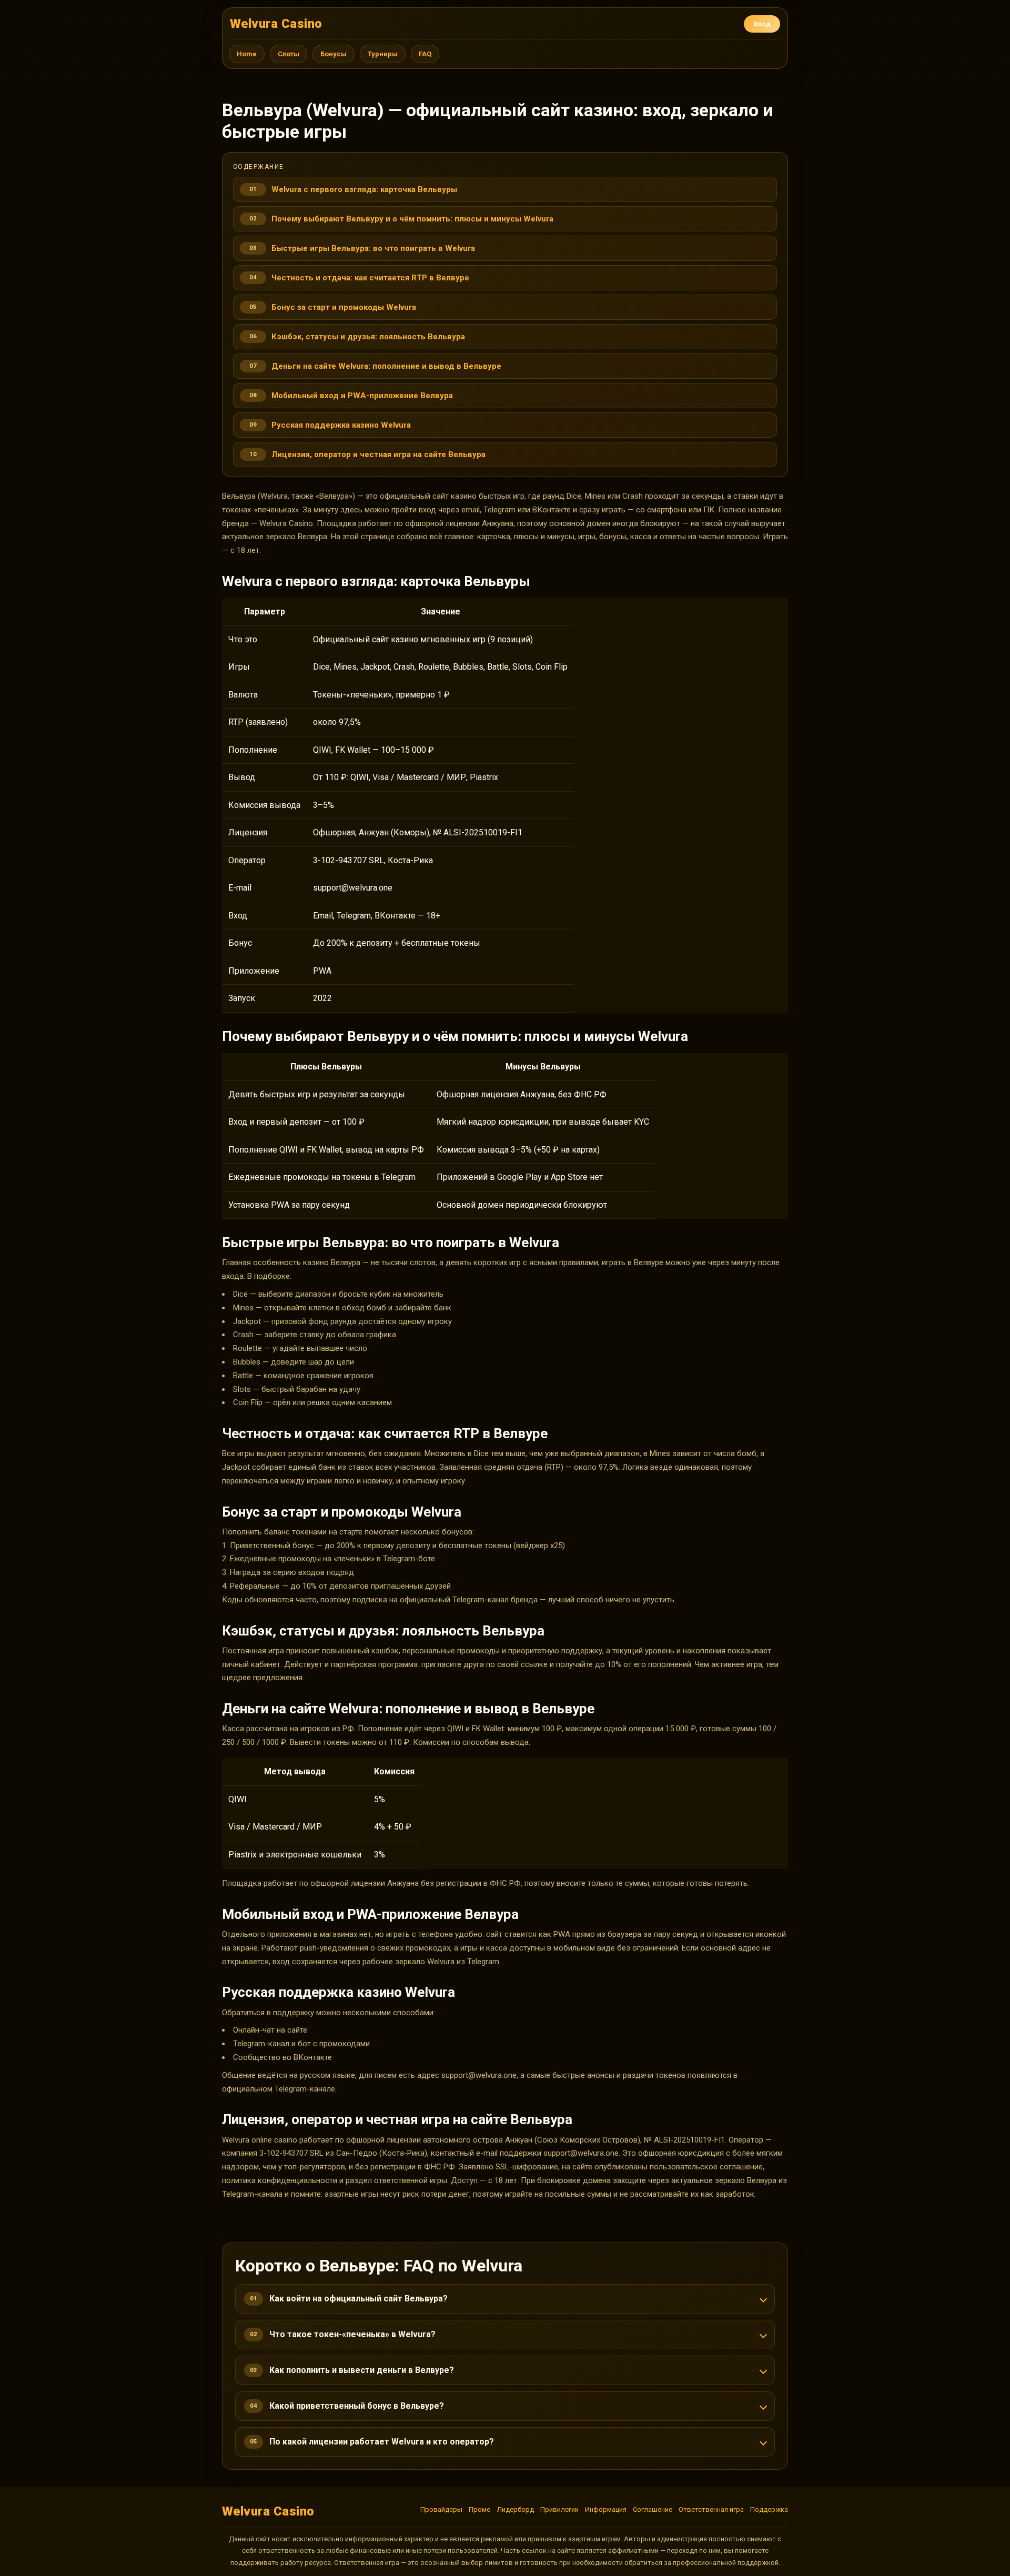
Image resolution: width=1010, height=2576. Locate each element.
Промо (480, 2509)
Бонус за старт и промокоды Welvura (344, 307)
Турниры (383, 54)
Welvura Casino (276, 24)
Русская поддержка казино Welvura (341, 425)
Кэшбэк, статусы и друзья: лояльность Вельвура (368, 337)
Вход (762, 24)
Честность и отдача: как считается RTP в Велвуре (370, 278)
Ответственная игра (711, 2509)
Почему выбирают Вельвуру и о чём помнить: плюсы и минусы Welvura (412, 219)
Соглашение (653, 2509)
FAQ (425, 54)
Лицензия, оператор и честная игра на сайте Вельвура (378, 454)
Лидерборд (516, 2509)
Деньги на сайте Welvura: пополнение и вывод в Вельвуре (386, 366)
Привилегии (559, 2509)
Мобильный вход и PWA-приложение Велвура (362, 396)
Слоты (289, 54)
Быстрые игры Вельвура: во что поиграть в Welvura (373, 248)
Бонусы (334, 54)
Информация (606, 2509)
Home (247, 54)
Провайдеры (441, 2509)
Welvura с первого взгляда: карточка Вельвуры (364, 189)
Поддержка (769, 2509)
